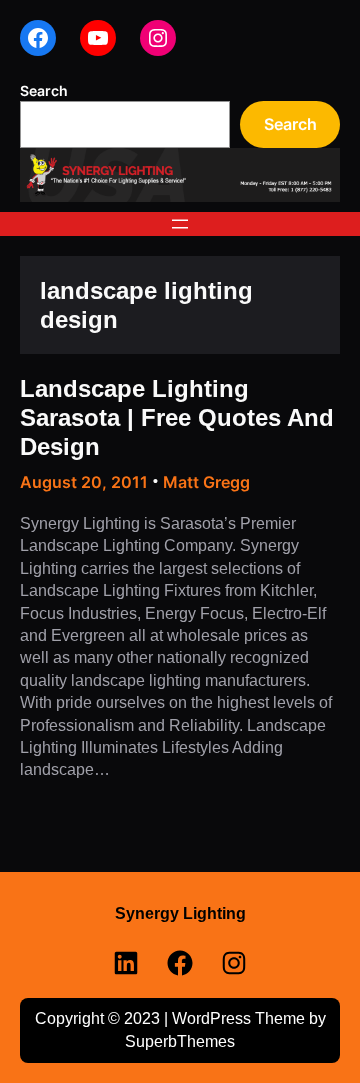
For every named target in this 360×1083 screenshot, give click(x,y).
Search (44, 90)
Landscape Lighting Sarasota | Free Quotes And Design (177, 417)
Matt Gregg (206, 482)
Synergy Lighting (180, 913)
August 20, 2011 (84, 482)
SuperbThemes (180, 1041)
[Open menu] (180, 224)
